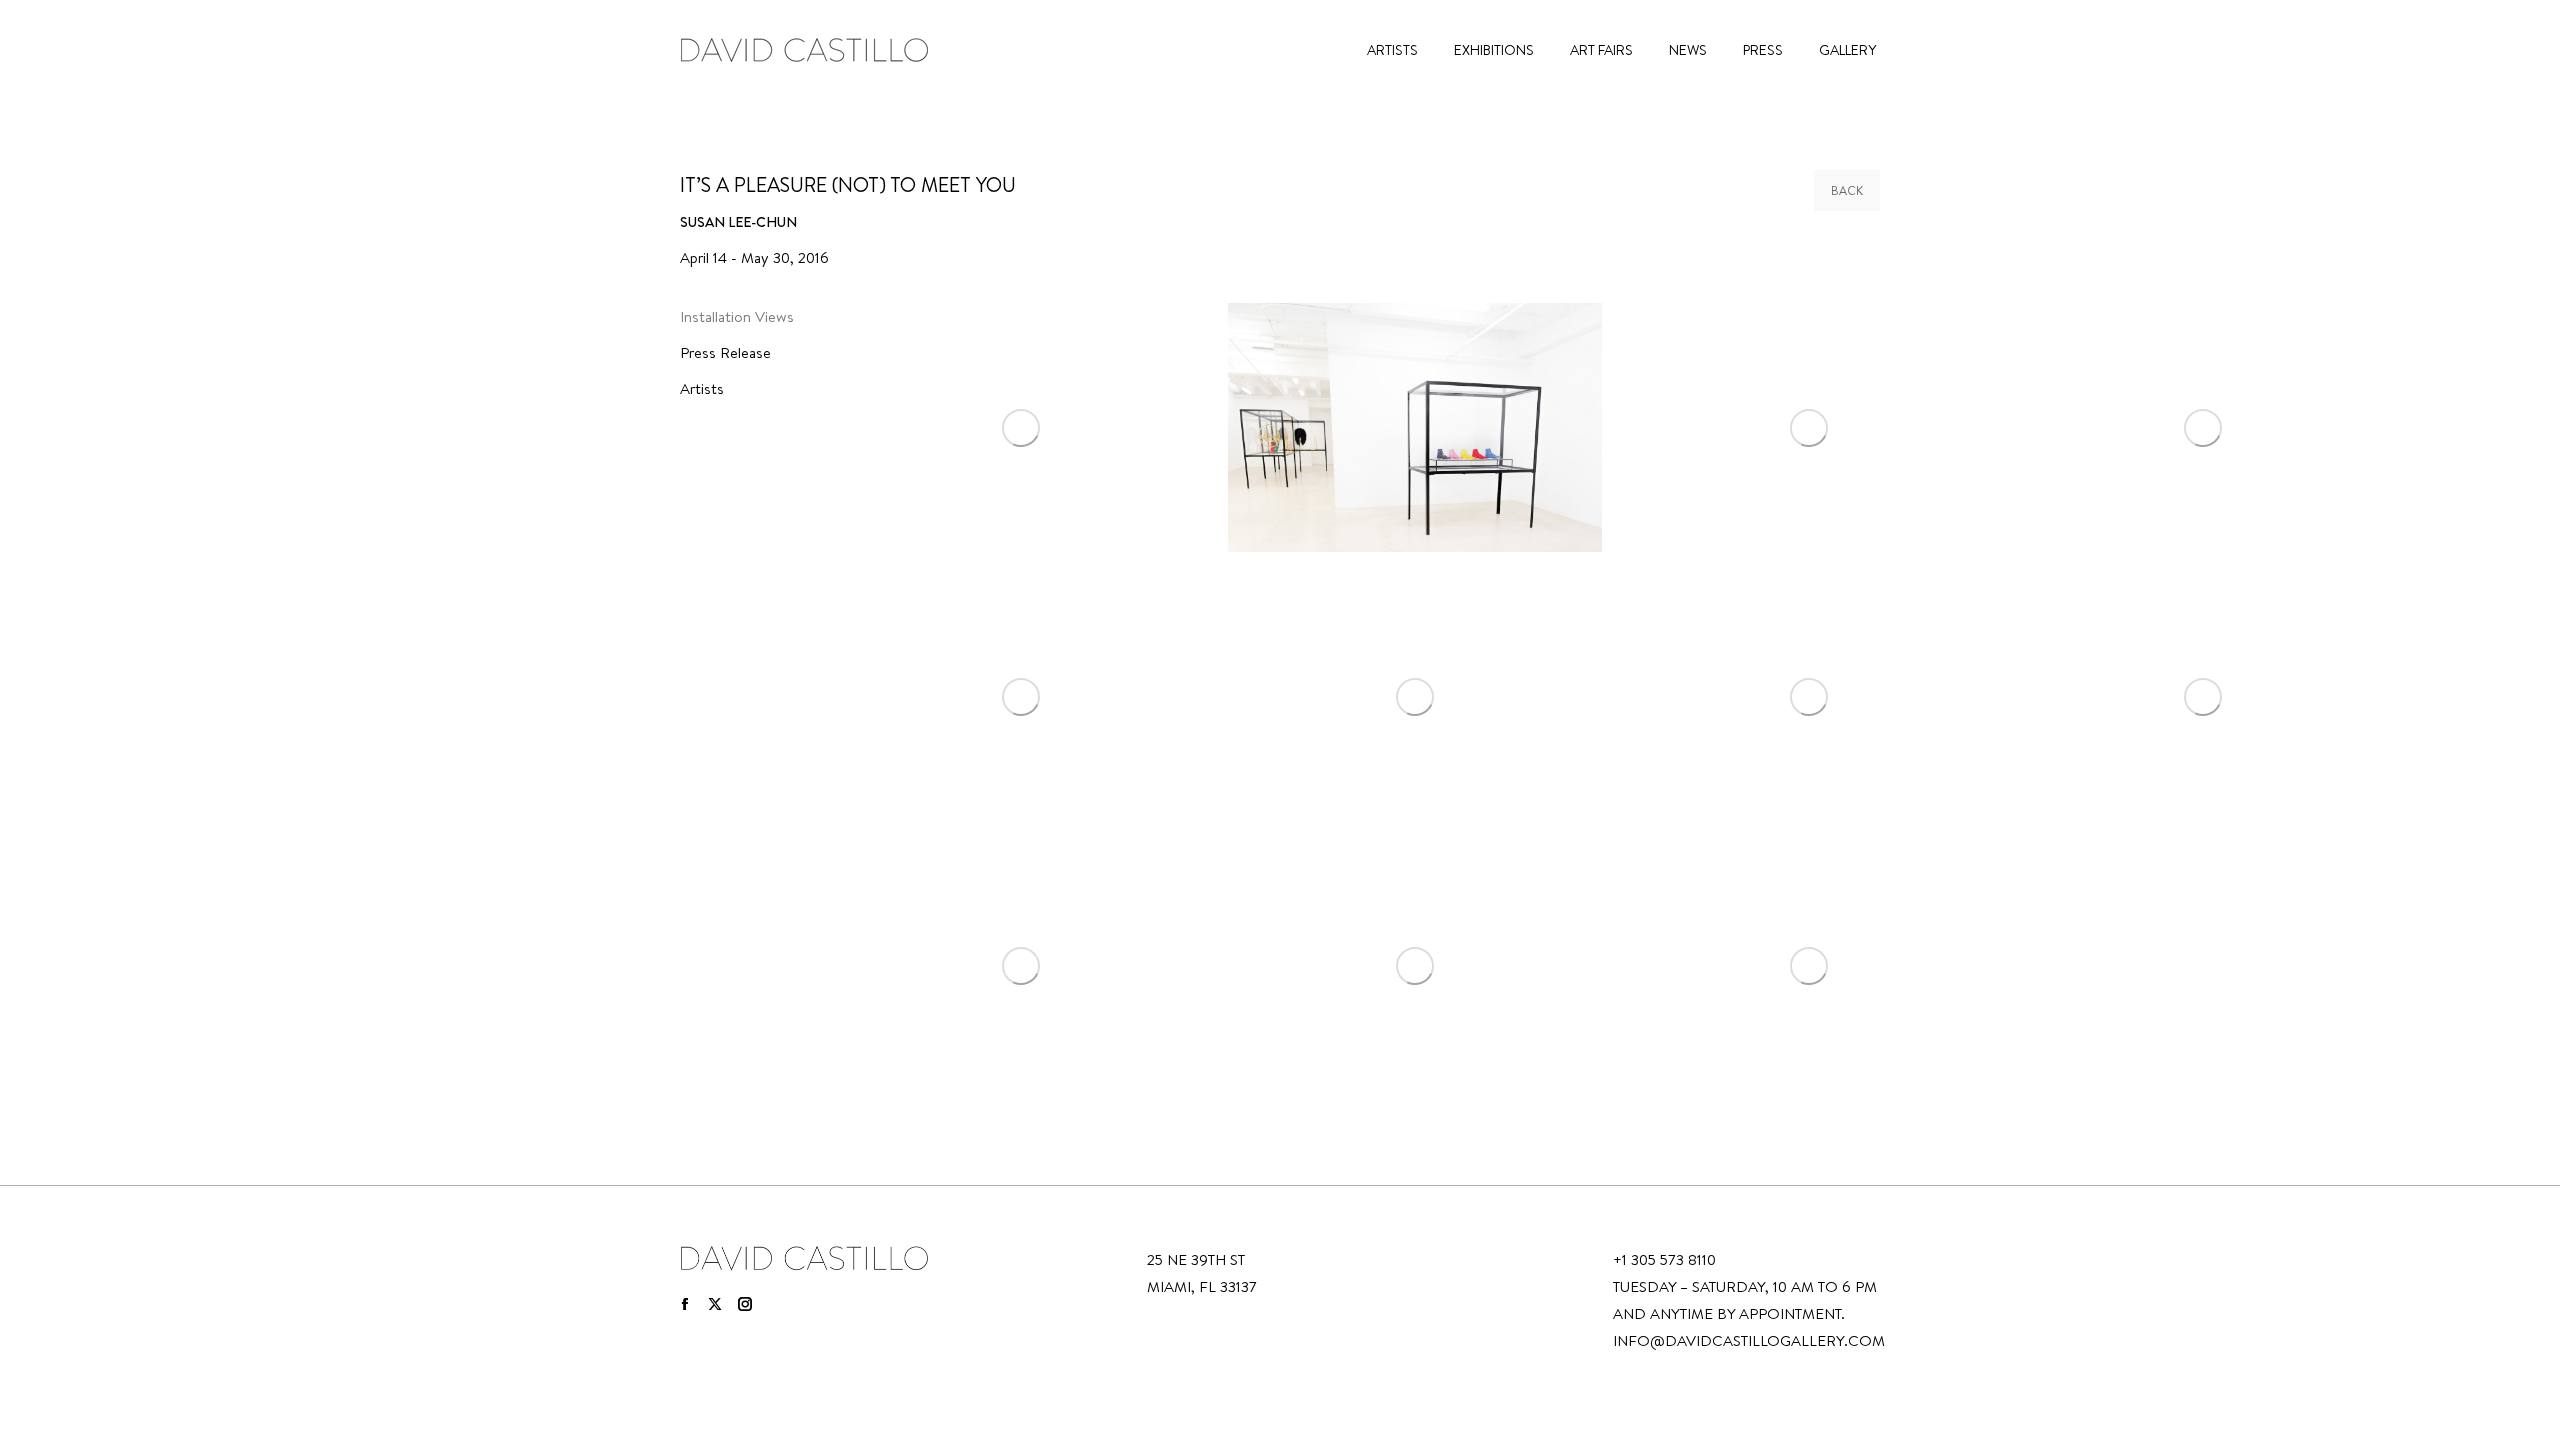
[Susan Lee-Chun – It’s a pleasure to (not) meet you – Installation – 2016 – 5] (1021, 696)
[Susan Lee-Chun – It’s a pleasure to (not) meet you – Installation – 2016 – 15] (2203, 696)
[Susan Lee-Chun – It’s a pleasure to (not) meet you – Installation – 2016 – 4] (2203, 427)
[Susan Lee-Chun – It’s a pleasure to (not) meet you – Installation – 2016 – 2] (1415, 427)
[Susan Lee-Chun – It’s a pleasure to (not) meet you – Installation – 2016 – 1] (1021, 427)
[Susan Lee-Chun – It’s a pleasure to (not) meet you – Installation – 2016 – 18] (1809, 965)
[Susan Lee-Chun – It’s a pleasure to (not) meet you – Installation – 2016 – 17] (1415, 965)
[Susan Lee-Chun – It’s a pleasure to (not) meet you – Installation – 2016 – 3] (1809, 427)
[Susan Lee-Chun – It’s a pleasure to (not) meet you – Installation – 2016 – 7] (1809, 696)
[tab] (744, 320)
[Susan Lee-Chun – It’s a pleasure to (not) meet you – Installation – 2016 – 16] (1021, 965)
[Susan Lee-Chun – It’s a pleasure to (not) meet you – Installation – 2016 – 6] (1415, 696)
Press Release (725, 352)
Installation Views (737, 316)
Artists (702, 388)
